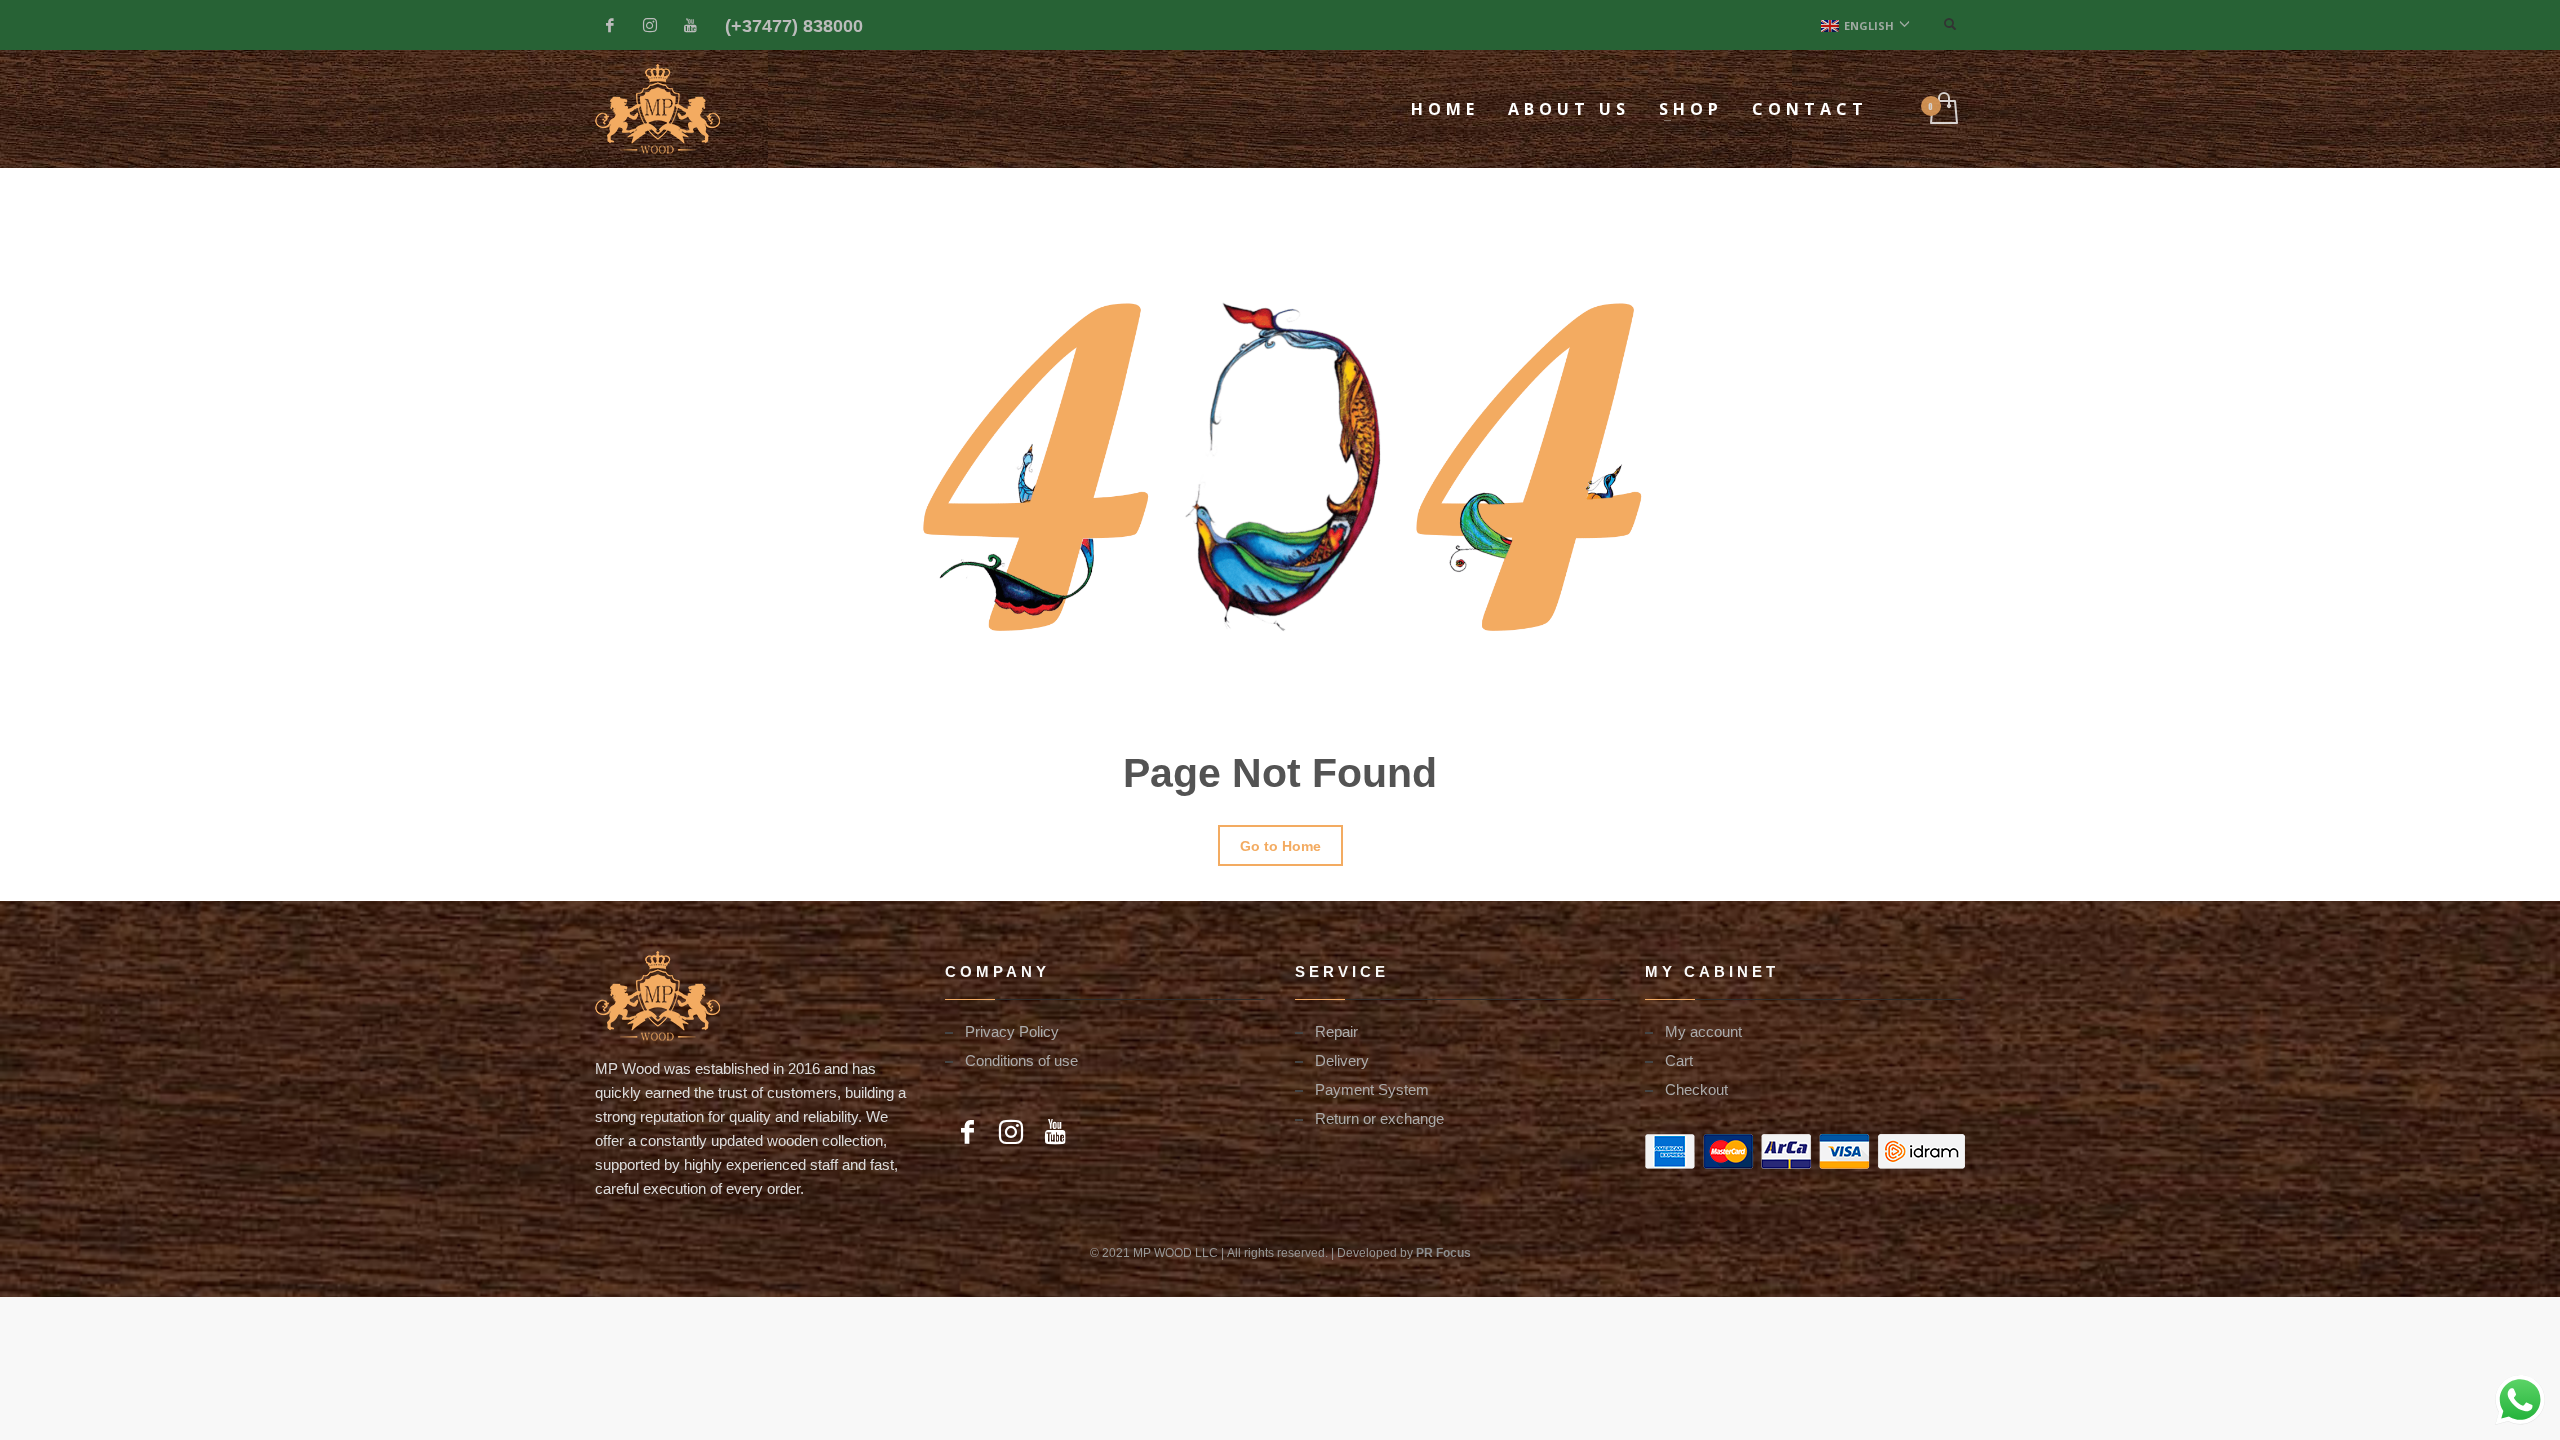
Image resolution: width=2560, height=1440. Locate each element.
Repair (1336, 1031)
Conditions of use (1021, 1060)
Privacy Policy (1012, 1031)
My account (1703, 1031)
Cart (1679, 1060)
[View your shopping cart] (1942, 109)
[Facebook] (610, 25)
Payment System (1372, 1089)
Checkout (1696, 1089)
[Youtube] (690, 25)
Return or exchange (1379, 1118)
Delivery (1342, 1060)
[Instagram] (650, 25)
